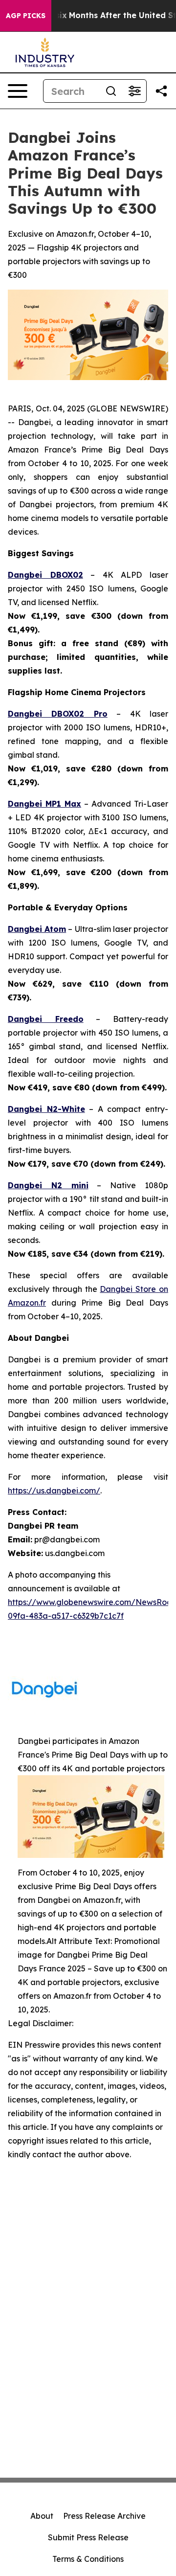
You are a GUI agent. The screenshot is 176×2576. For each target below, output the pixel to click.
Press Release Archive (104, 2516)
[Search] (111, 91)
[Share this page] (161, 91)
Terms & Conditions (88, 2559)
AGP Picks (26, 16)
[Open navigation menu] (18, 91)
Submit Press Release (88, 2537)
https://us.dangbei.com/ (54, 1491)
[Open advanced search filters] (134, 91)
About (42, 2516)
